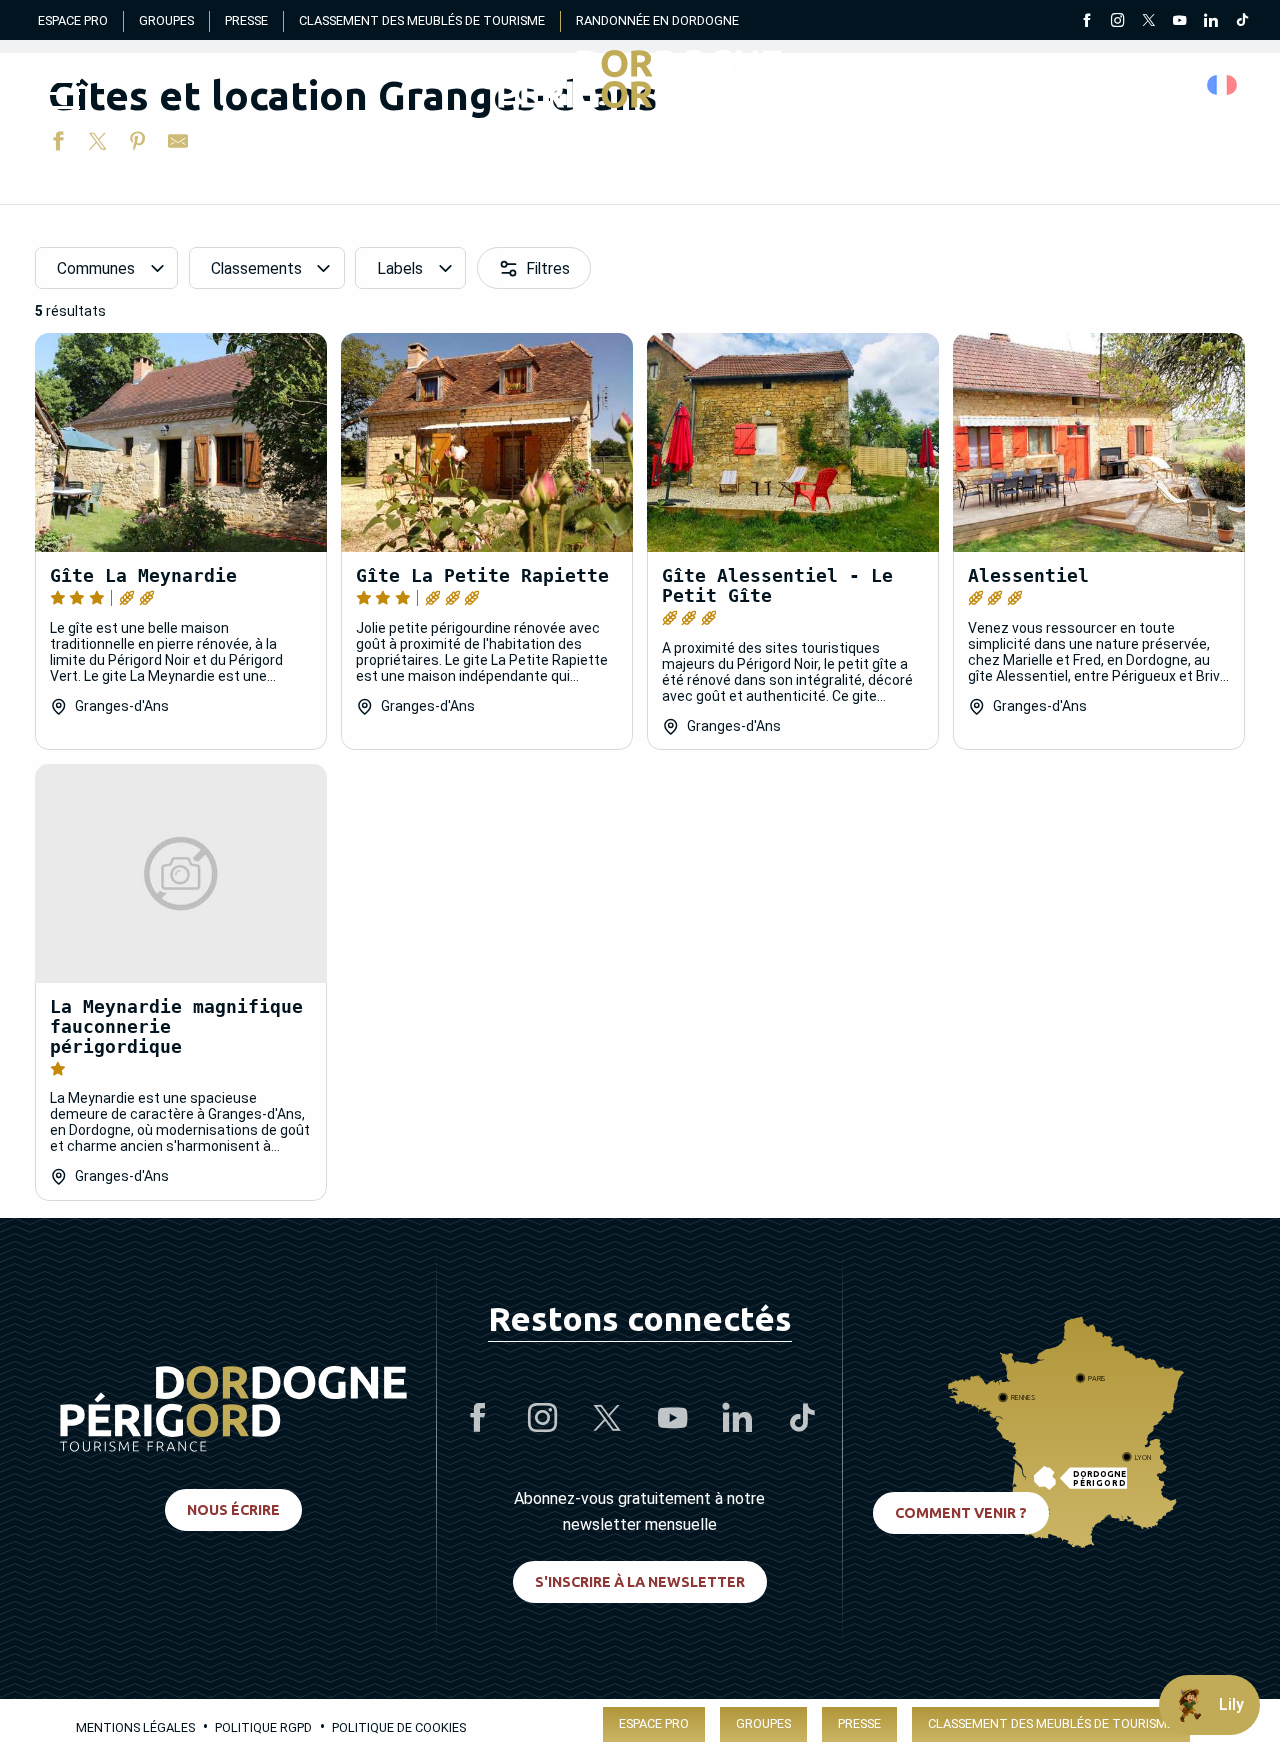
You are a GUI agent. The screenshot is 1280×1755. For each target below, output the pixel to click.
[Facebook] (1086, 22)
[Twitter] (1148, 22)
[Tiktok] (1241, 22)
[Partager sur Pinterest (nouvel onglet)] (138, 145)
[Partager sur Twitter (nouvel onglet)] (98, 145)
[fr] (1223, 85)
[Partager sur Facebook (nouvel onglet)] (58, 145)
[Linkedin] (1210, 22)
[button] (1223, 85)
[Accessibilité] (1034, 85)
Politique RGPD (263, 1727)
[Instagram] (1117, 22)
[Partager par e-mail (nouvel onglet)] (178, 145)
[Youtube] (1179, 22)
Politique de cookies (399, 1727)
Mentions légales (135, 1727)
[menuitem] (640, 85)
